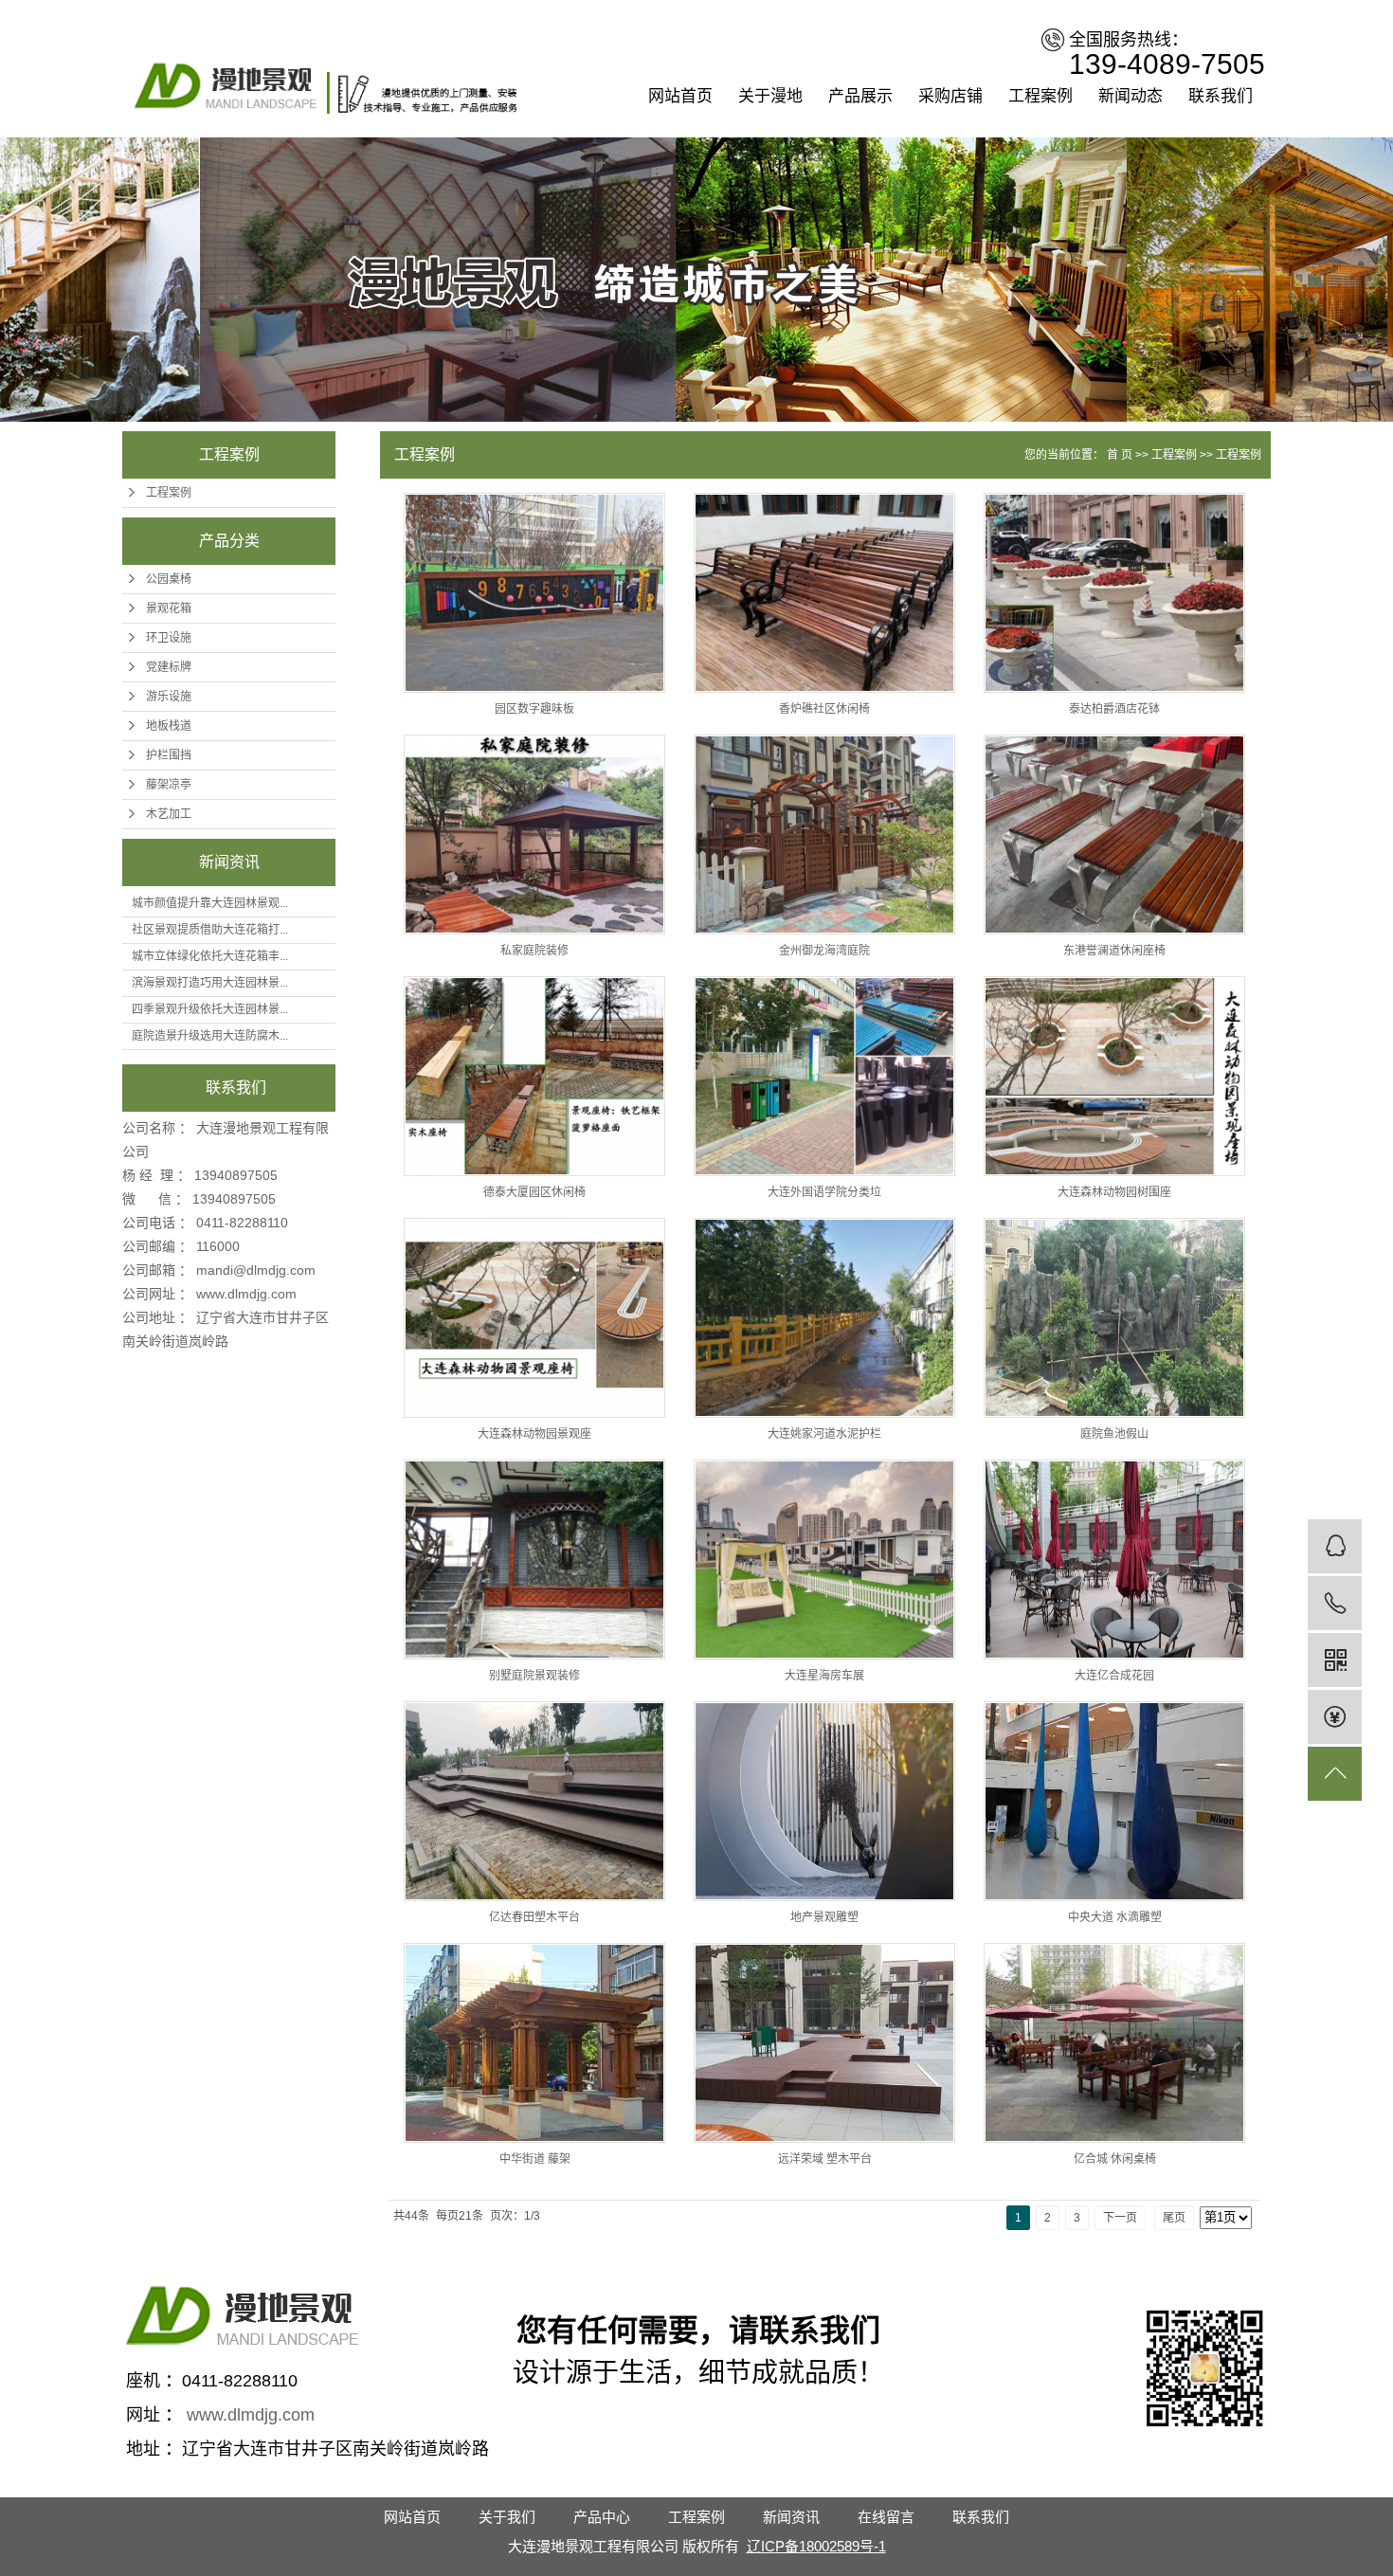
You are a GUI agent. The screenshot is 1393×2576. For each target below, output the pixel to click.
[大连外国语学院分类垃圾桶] (824, 1076)
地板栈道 (169, 726)
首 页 (1120, 455)
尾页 (1174, 2218)
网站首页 (680, 96)
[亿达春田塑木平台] (534, 1801)
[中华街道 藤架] (534, 2043)
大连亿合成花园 (1114, 1676)
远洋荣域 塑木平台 (825, 2159)
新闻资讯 (791, 2517)
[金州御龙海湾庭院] (824, 834)
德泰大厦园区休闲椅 (534, 1192)
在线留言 (886, 2517)
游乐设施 (169, 697)
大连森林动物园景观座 (534, 1434)
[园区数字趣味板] (534, 593)
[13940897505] (1335, 1603)
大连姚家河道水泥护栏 (824, 1434)
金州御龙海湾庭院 (824, 951)
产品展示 (860, 96)
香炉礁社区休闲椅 (824, 709)
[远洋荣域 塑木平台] (824, 2043)
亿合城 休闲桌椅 (1115, 2159)
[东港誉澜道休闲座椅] (1114, 834)
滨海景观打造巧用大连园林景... (210, 983)
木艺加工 (169, 814)
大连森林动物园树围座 (1114, 1192)
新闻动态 (1131, 96)
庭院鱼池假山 (1114, 1434)
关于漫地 (770, 96)
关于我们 (507, 2517)
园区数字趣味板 (534, 709)
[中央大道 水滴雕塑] (1114, 1801)
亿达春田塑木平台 (534, 1917)
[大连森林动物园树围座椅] (1114, 1076)
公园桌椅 (169, 579)
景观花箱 (169, 608)
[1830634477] (1335, 1546)
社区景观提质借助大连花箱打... (210, 930)
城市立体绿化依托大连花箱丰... (210, 956)
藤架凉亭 (169, 785)
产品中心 (602, 2517)
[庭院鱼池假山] (1114, 1318)
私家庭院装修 (534, 951)
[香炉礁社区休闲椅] (824, 593)
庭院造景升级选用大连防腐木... (210, 1036)
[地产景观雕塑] (824, 1801)
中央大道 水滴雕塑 (1115, 1917)
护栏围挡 (169, 755)
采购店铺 (950, 96)
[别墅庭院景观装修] (534, 1560)
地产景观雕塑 (824, 1917)
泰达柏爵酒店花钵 (1114, 709)
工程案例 (1040, 96)
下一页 (1120, 2218)
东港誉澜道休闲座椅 (1114, 951)
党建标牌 (169, 667)
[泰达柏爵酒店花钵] (1114, 593)
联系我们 (1221, 96)
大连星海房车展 (824, 1676)
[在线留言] (1335, 1717)
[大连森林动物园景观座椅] (534, 1318)
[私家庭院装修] (534, 834)
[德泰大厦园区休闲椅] (534, 1076)
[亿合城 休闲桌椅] (1114, 2043)
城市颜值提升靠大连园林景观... (210, 903)
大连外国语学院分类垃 (824, 1192)
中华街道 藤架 (535, 2159)
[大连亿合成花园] (1114, 1560)
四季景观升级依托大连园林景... (210, 1009)
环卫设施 (169, 638)
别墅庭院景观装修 (534, 1676)
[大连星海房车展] (824, 1560)
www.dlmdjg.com (246, 1294)
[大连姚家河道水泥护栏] (824, 1318)
